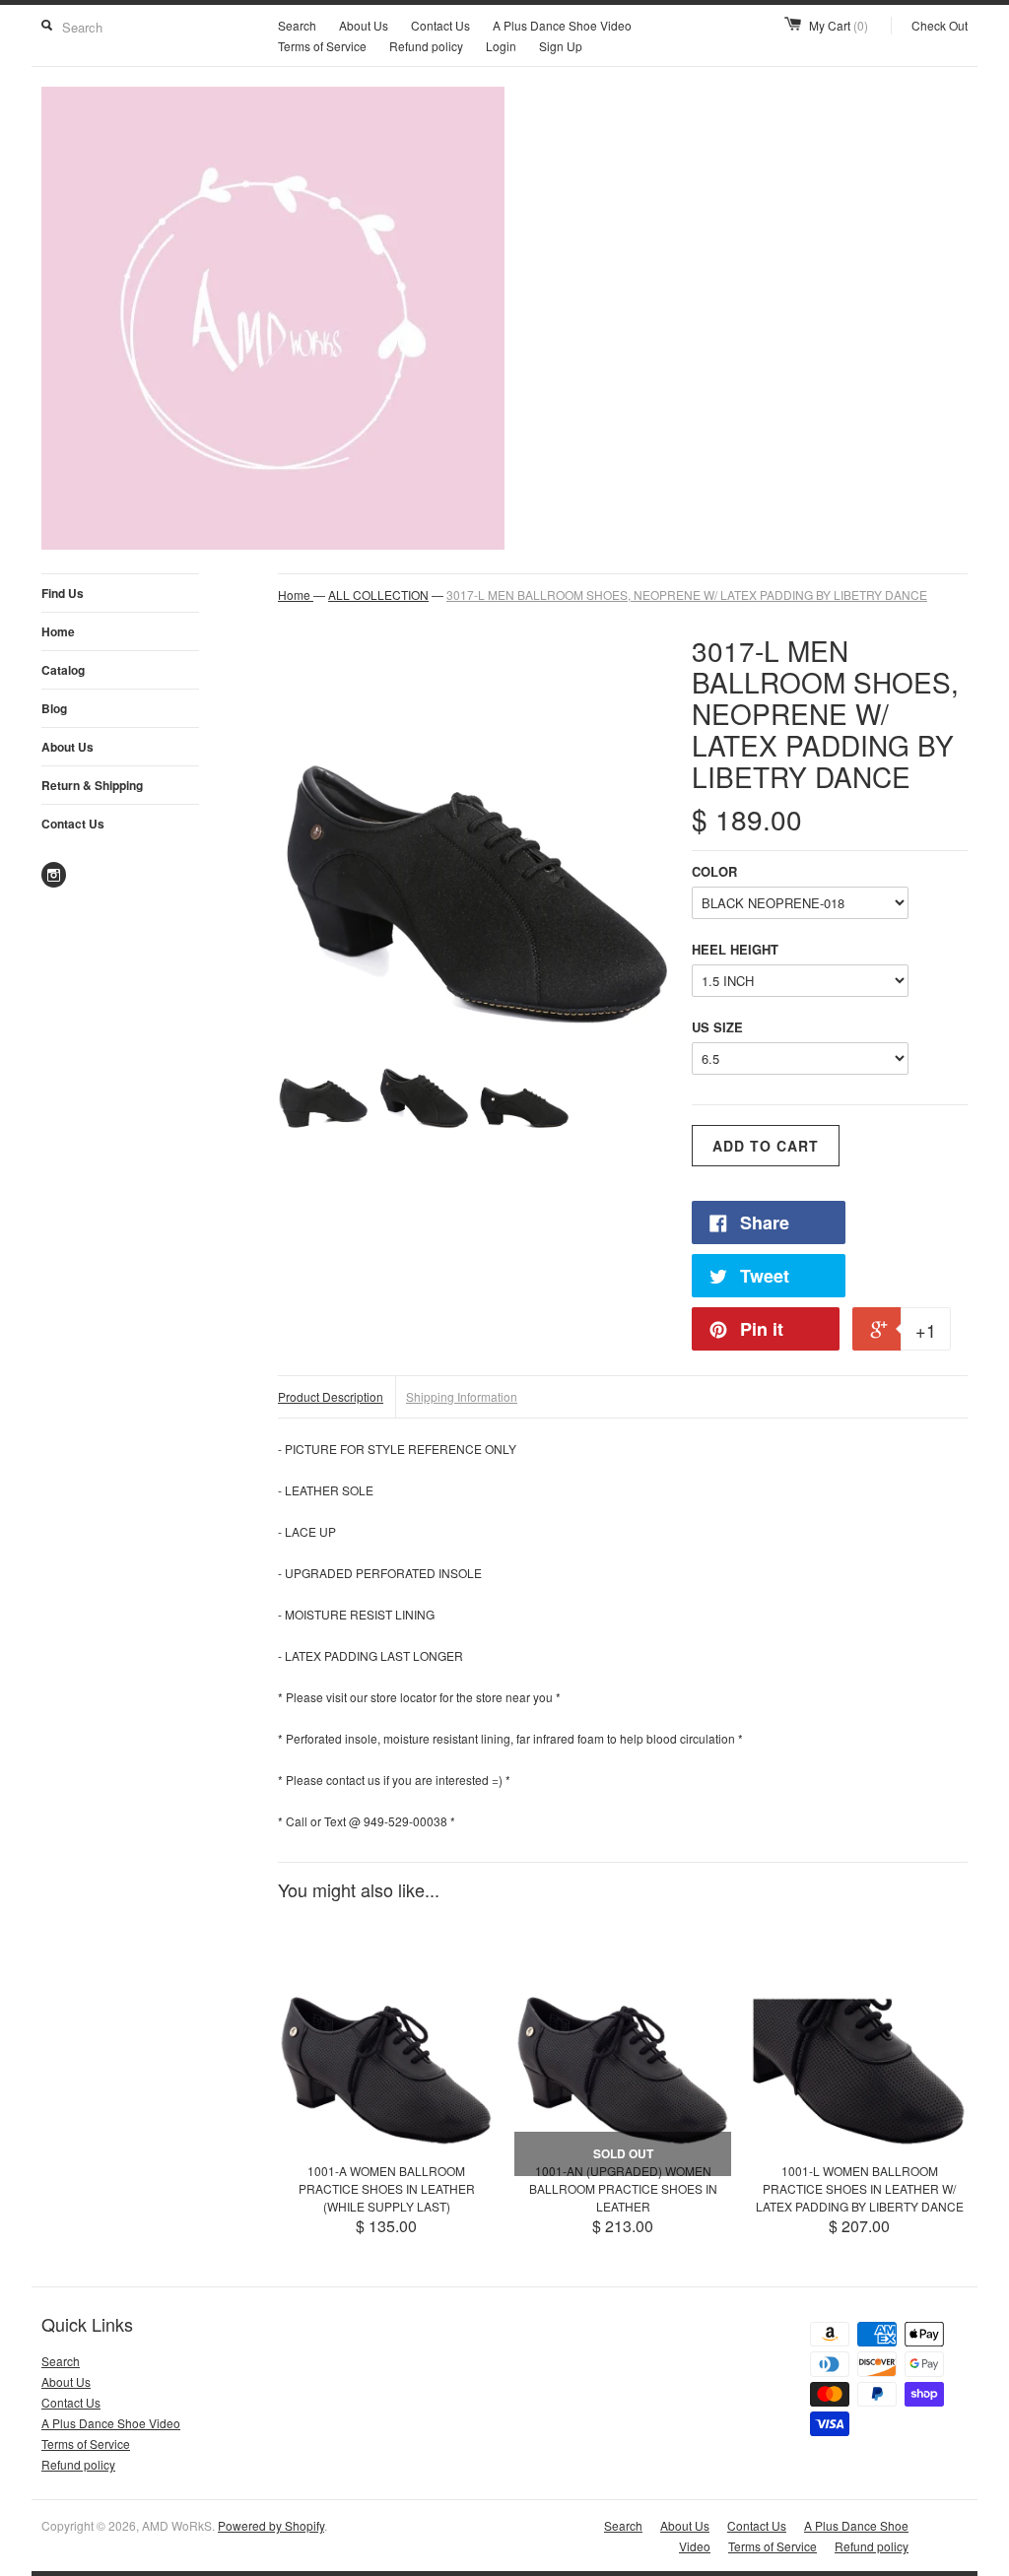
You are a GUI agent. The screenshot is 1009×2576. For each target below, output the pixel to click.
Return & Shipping (92, 785)
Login (501, 46)
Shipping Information (462, 1396)
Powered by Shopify (271, 2525)
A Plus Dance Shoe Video (562, 25)
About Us (364, 25)
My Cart (839, 25)
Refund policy (426, 46)
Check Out (940, 25)
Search (297, 25)
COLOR (714, 871)
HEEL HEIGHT (735, 949)
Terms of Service (322, 46)
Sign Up (561, 46)
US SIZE (717, 1027)
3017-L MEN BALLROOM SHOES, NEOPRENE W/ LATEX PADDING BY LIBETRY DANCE (687, 594)
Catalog (63, 670)
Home (58, 631)
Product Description (331, 1396)
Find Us (63, 593)
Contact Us (440, 25)
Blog (54, 708)
